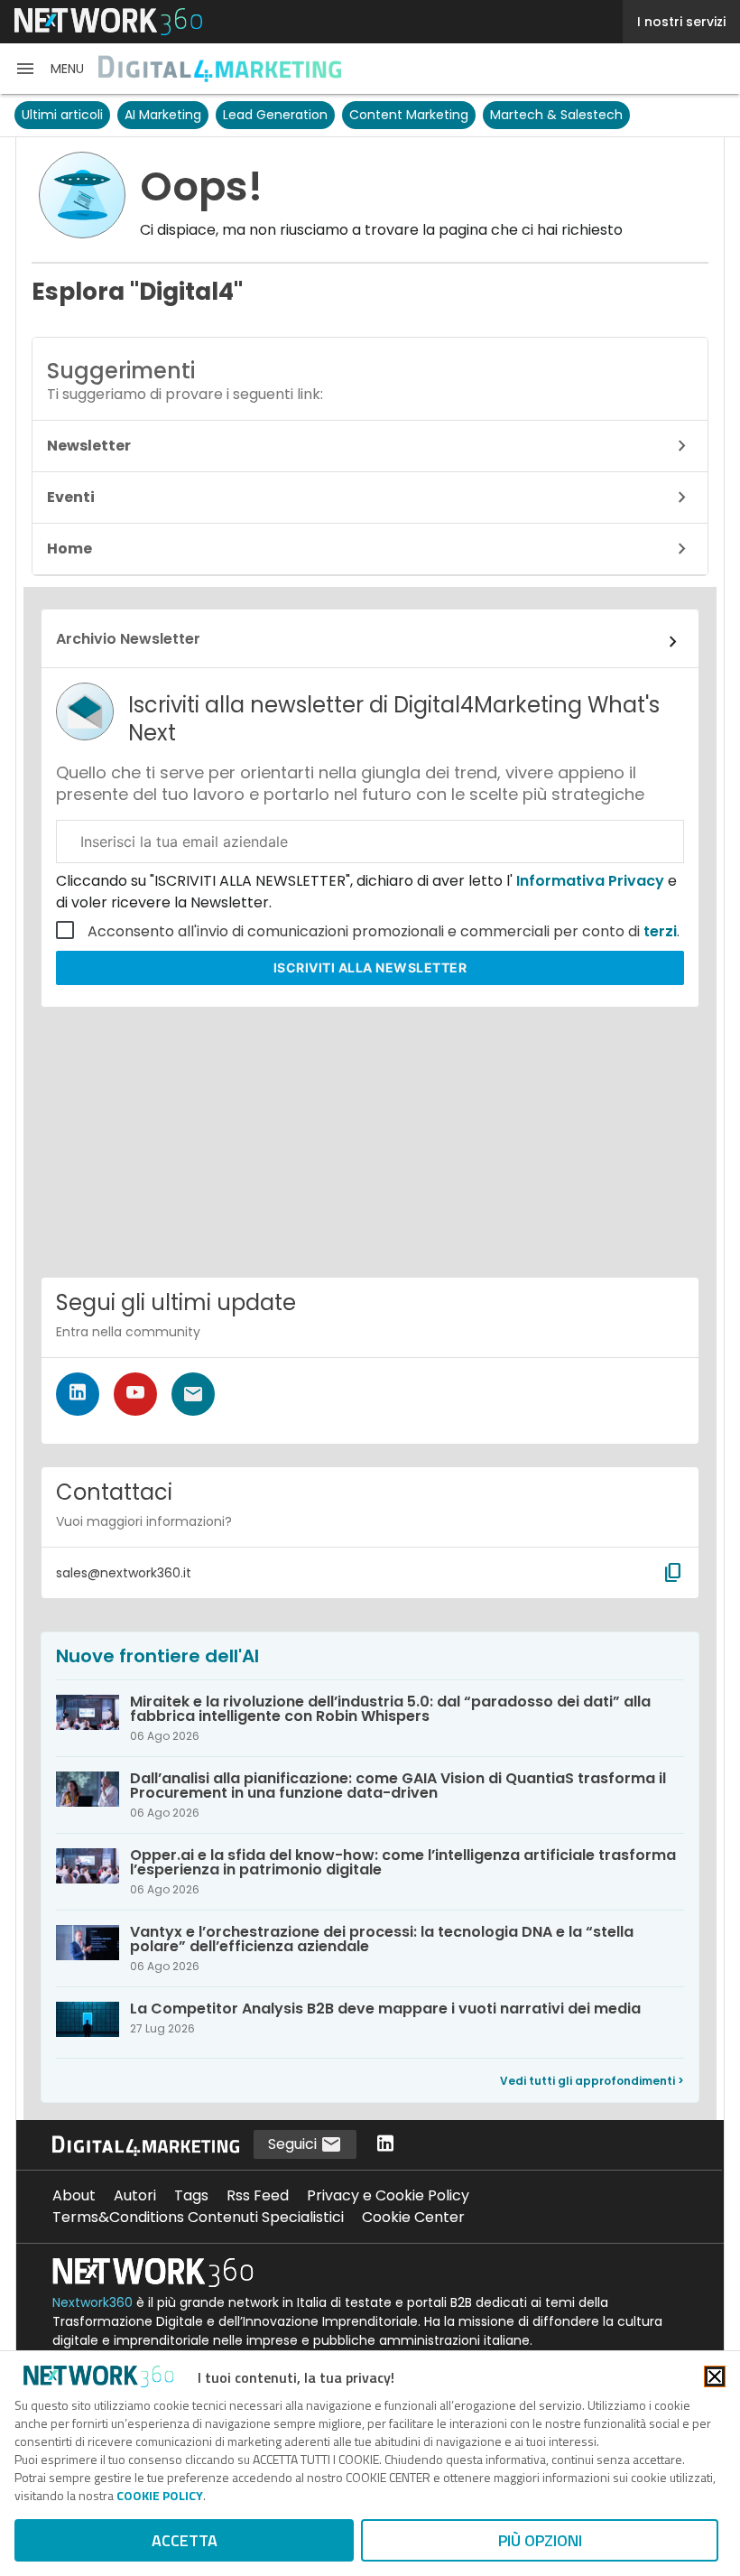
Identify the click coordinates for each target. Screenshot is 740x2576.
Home (69, 549)
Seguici (294, 2144)
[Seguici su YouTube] (135, 1394)
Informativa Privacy (590, 881)
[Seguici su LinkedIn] (78, 1394)
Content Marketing (409, 115)
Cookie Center (413, 2217)
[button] (49, 69)
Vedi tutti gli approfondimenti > (592, 2081)
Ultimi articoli (62, 115)
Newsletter (89, 446)
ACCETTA (185, 2540)
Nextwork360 (92, 2302)
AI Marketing (163, 115)
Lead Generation (275, 115)
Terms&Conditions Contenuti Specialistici (198, 2217)
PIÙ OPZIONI (540, 2540)
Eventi (71, 497)
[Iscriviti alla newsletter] (193, 1394)
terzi (660, 931)
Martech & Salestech (556, 115)
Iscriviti (370, 967)
